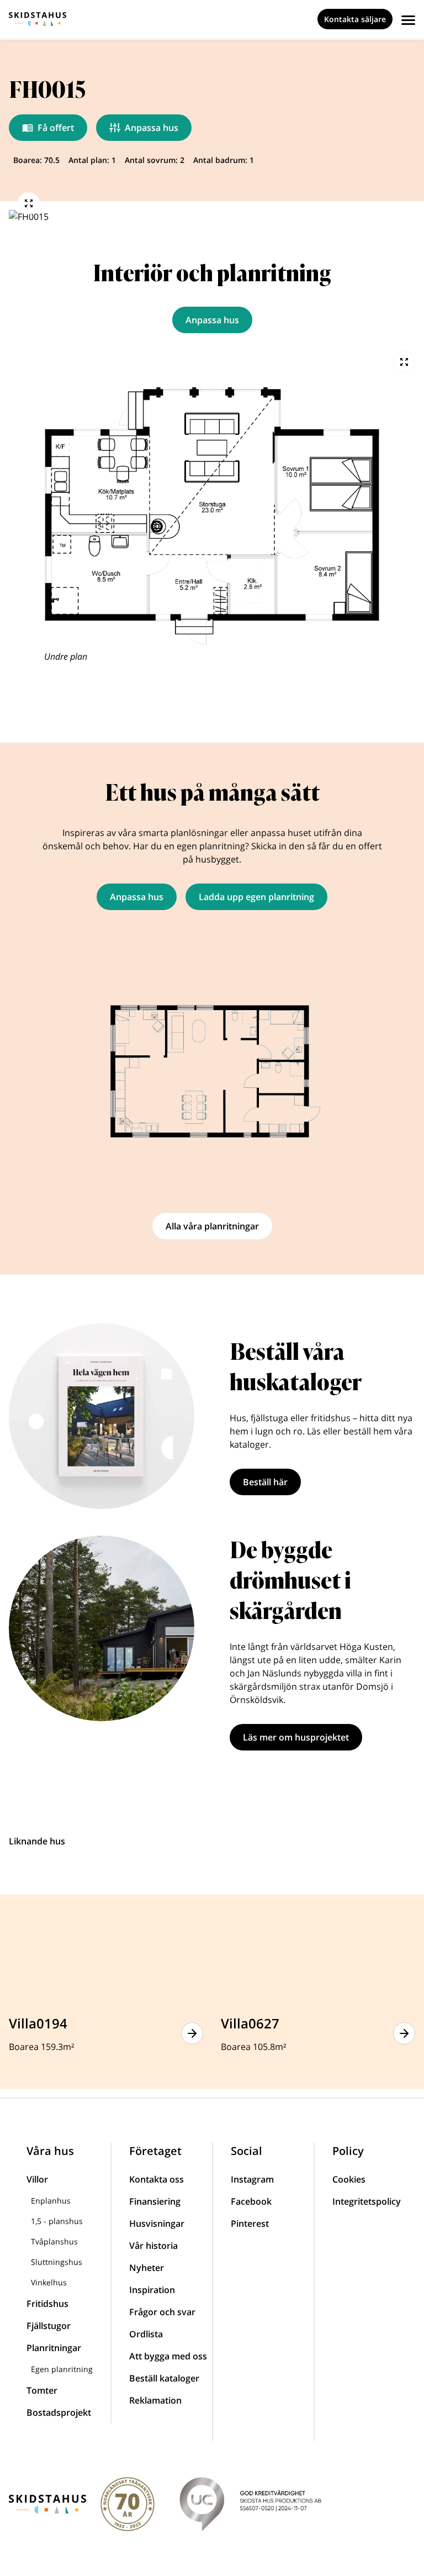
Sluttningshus (57, 2262)
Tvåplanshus (54, 2241)
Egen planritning (62, 2369)
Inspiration (152, 2290)
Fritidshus (47, 2304)
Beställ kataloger (164, 2378)
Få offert (56, 128)
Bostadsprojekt (59, 2412)
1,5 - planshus (57, 2221)
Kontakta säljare (355, 19)
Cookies (349, 2179)
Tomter (42, 2390)
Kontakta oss (157, 2179)
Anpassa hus (152, 128)
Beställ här (265, 1482)
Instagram (252, 2179)
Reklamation (155, 2400)
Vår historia (153, 2246)
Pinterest (250, 2223)
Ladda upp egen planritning (256, 897)
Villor (37, 2179)
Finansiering (155, 2201)
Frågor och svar (162, 2312)
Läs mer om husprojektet (296, 1737)
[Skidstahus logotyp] (38, 19)
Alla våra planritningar (212, 1226)
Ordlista (146, 2334)
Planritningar (54, 2348)
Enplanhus (51, 2201)
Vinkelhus (49, 2282)
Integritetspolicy (367, 2201)
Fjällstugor (49, 2326)
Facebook (251, 2201)
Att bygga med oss (168, 2356)
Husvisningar (157, 2223)
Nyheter (147, 2268)
